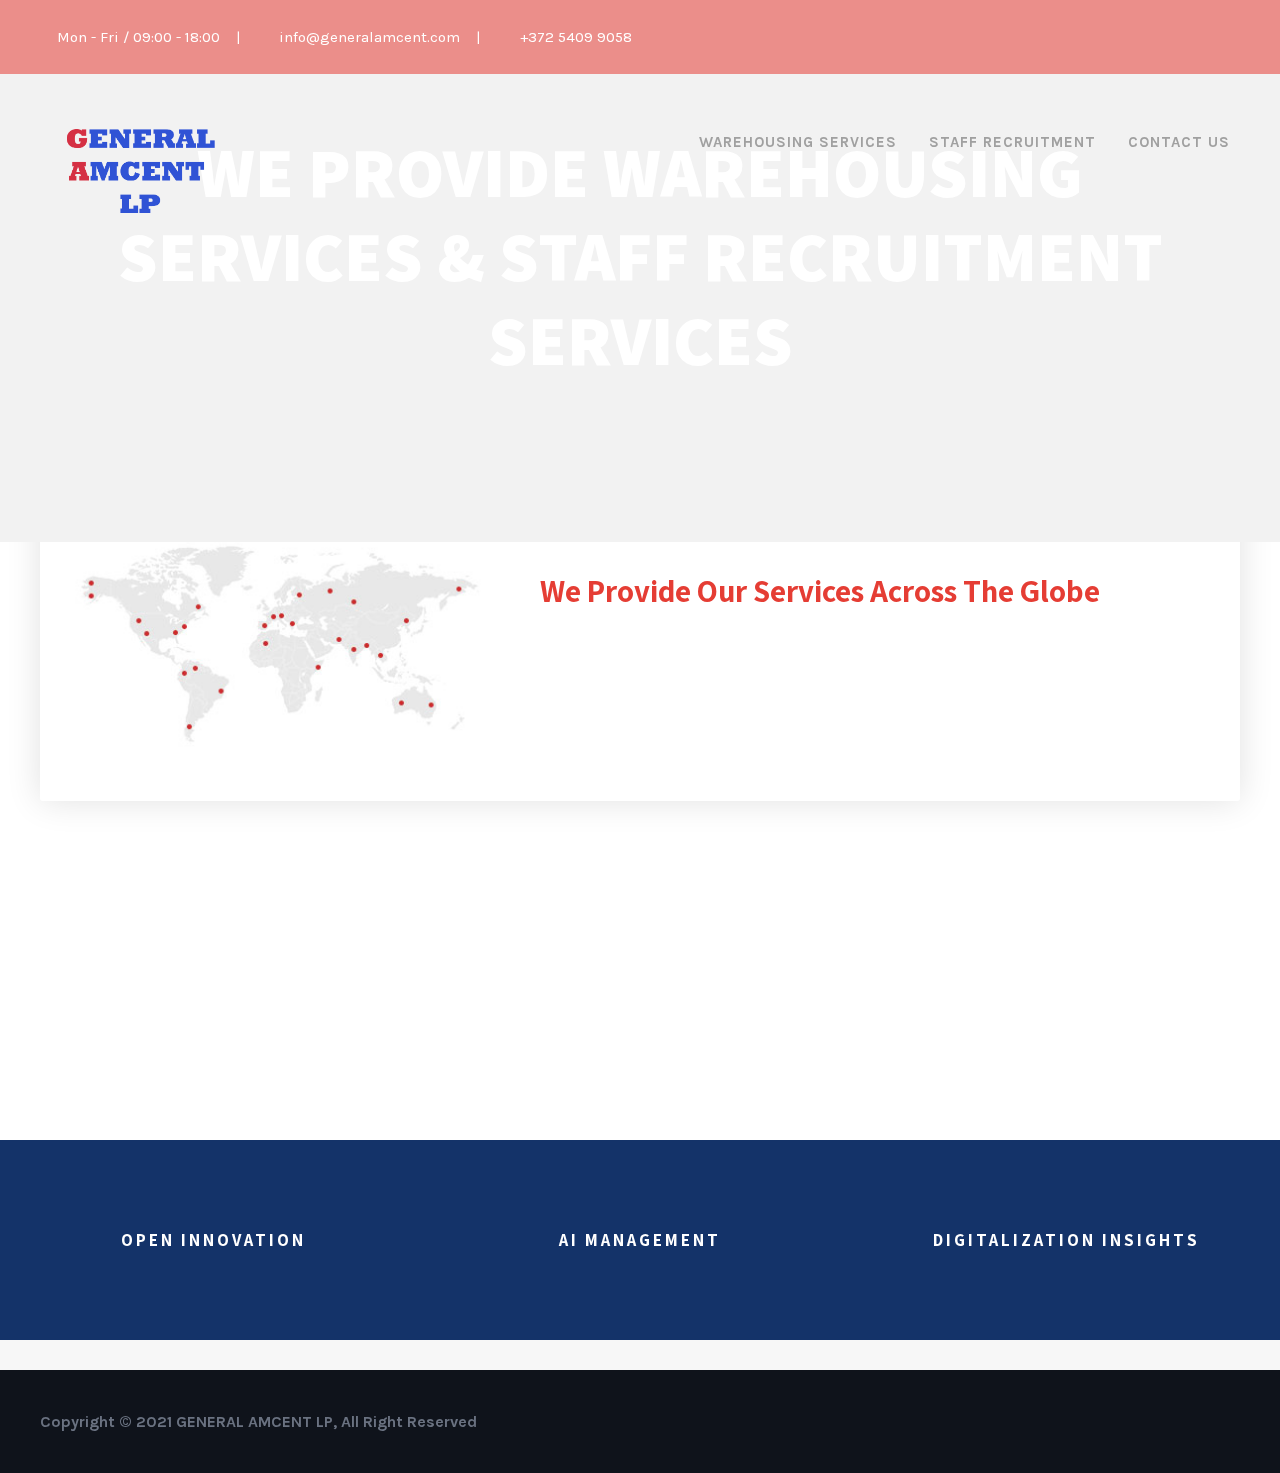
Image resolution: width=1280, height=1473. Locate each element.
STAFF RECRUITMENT (1012, 142)
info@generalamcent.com (369, 37)
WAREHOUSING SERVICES (798, 142)
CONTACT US (1179, 142)
